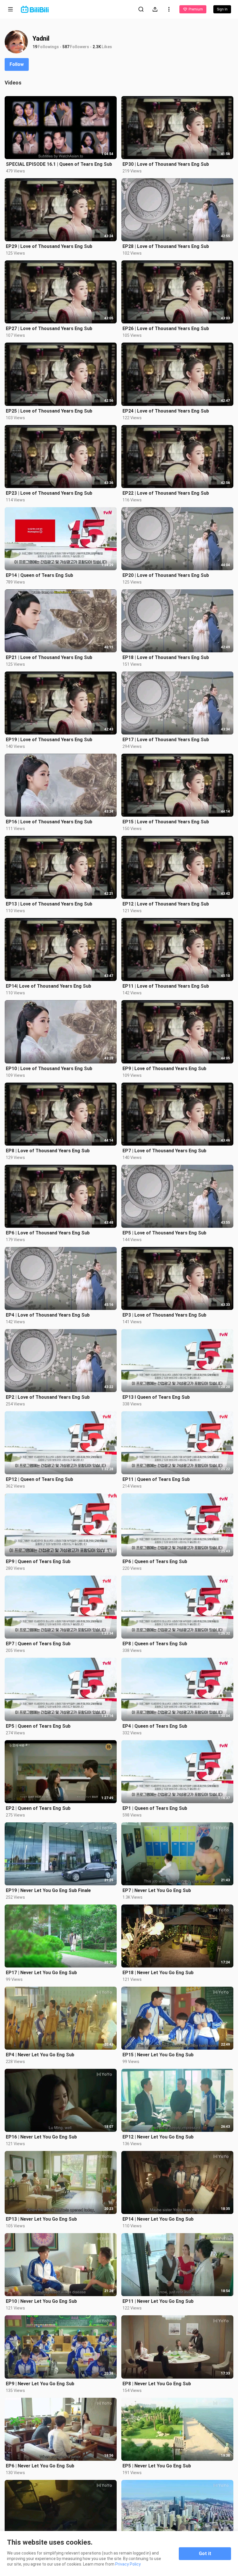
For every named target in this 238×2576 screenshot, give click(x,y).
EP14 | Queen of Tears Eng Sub (39, 575)
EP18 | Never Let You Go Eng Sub (158, 1973)
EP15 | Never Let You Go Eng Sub (158, 2055)
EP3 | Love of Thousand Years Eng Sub (164, 1315)
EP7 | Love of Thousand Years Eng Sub (164, 1151)
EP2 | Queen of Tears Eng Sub (38, 1808)
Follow (17, 64)
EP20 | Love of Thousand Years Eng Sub (166, 575)
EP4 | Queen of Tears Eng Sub (155, 1726)
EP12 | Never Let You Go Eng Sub (158, 2137)
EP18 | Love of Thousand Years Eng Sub (166, 657)
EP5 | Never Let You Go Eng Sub (157, 2466)
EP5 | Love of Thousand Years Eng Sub (164, 1233)
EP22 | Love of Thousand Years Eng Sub (166, 493)
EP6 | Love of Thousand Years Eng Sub (48, 1233)
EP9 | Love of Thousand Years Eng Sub (164, 1069)
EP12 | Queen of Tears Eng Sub (39, 1479)
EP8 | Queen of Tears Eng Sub (155, 1644)
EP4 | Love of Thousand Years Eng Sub (48, 1315)
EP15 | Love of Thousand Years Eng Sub (166, 822)
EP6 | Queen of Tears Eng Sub (155, 1561)
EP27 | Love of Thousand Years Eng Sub (49, 328)
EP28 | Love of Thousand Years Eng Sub (166, 246)
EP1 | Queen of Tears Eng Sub (155, 1808)
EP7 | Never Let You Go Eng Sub (157, 1890)
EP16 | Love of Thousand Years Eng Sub (49, 822)
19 (35, 47)
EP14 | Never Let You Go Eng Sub (158, 2219)
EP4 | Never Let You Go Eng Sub (40, 2055)
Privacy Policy (128, 2564)
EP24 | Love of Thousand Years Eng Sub (166, 411)
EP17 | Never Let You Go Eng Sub (41, 1973)
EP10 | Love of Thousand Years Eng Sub (49, 1069)
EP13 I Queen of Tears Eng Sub (156, 1397)
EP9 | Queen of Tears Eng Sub (38, 1561)
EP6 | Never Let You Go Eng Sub (40, 2466)
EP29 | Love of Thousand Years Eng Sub (49, 246)
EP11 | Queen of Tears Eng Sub (156, 1479)
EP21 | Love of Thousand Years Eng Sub (49, 657)
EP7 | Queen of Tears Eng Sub (38, 1644)
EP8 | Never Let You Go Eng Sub (157, 2384)
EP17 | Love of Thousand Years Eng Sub (166, 740)
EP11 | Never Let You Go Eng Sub (158, 2301)
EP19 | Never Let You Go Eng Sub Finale (48, 1890)
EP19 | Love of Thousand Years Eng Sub (49, 740)
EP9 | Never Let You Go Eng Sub (40, 2384)
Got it (205, 2554)
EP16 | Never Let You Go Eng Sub (41, 2137)
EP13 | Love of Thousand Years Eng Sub (49, 904)
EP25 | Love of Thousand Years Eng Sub (49, 411)
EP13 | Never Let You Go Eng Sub (41, 2219)
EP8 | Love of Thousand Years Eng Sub (48, 1151)
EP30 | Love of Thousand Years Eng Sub (166, 164)
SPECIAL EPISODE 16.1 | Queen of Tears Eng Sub (59, 164)
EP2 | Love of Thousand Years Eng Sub (48, 1397)
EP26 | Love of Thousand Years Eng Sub (166, 328)
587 (66, 47)
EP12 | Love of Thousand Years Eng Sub (166, 904)
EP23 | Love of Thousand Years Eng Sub (49, 493)
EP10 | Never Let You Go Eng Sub (41, 2301)
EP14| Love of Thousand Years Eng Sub (48, 986)
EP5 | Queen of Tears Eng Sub (38, 1726)
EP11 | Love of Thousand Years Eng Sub (166, 986)
